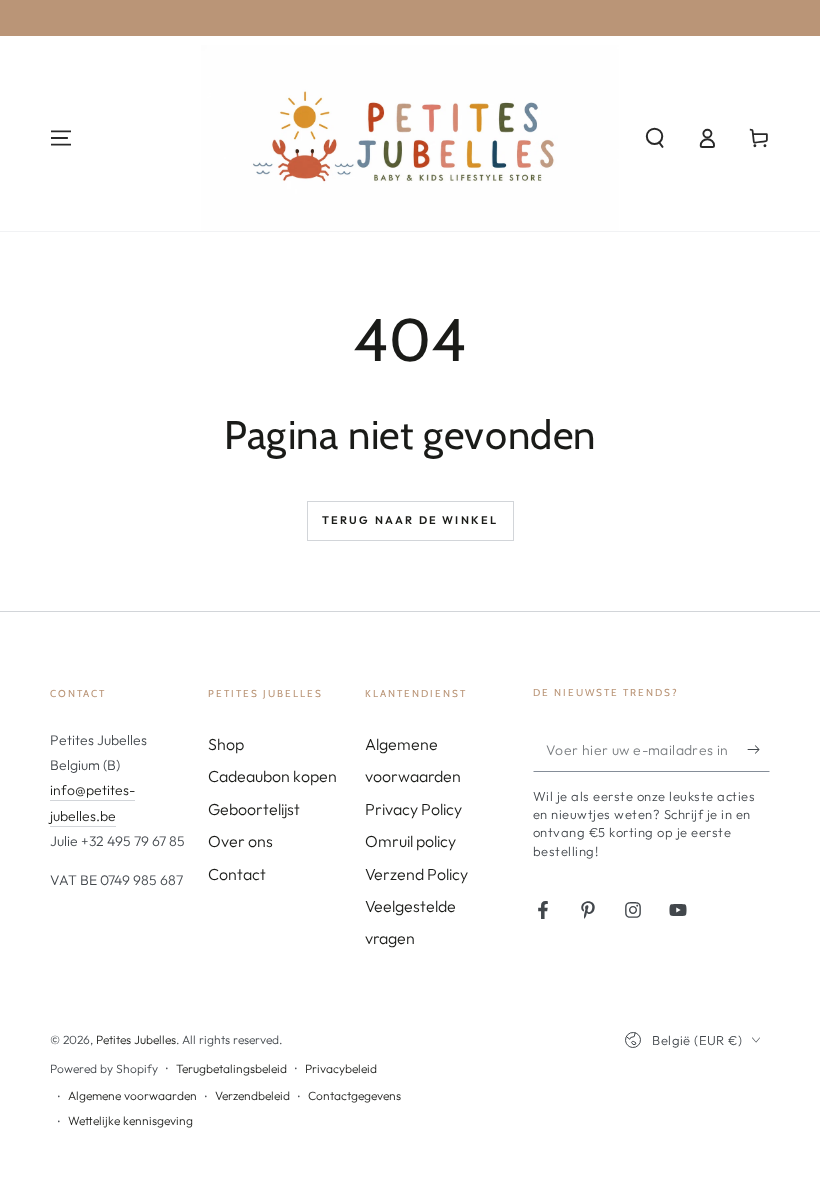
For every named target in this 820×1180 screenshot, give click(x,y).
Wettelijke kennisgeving (130, 1120)
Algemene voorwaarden (132, 1095)
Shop (226, 744)
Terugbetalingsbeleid (231, 1068)
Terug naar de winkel (410, 520)
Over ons (240, 841)
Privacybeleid (341, 1068)
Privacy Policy (413, 809)
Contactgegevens (354, 1095)
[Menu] (61, 138)
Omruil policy (410, 841)
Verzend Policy (416, 874)
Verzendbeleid (252, 1095)
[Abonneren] (758, 749)
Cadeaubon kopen (272, 776)
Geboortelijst (254, 809)
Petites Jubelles (136, 1039)
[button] (655, 138)
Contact (237, 874)
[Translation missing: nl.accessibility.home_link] (410, 138)
